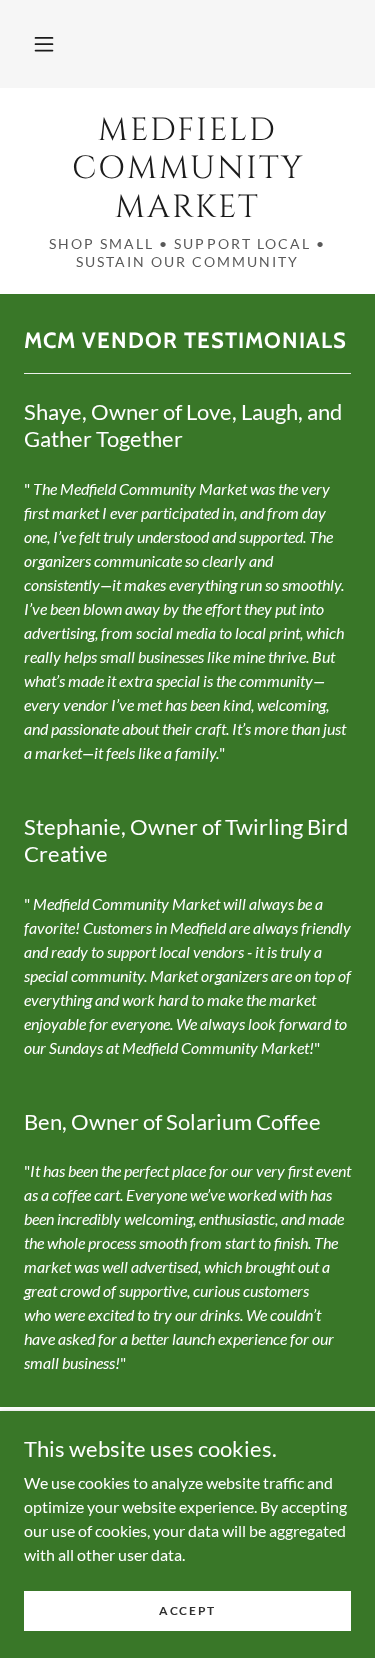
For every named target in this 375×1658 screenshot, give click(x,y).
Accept (187, 1610)
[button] (44, 44)
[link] (187, 169)
